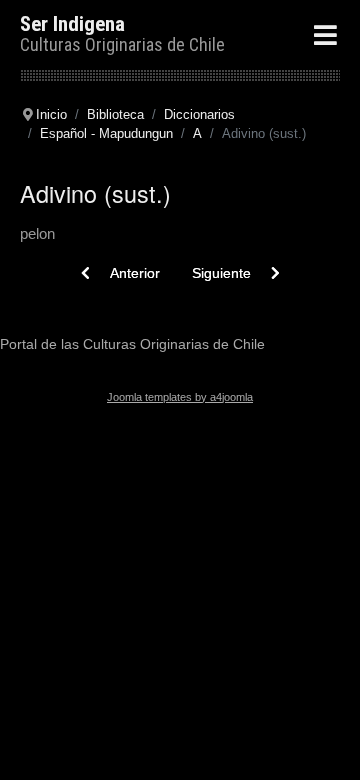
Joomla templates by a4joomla (180, 397)
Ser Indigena (72, 24)
